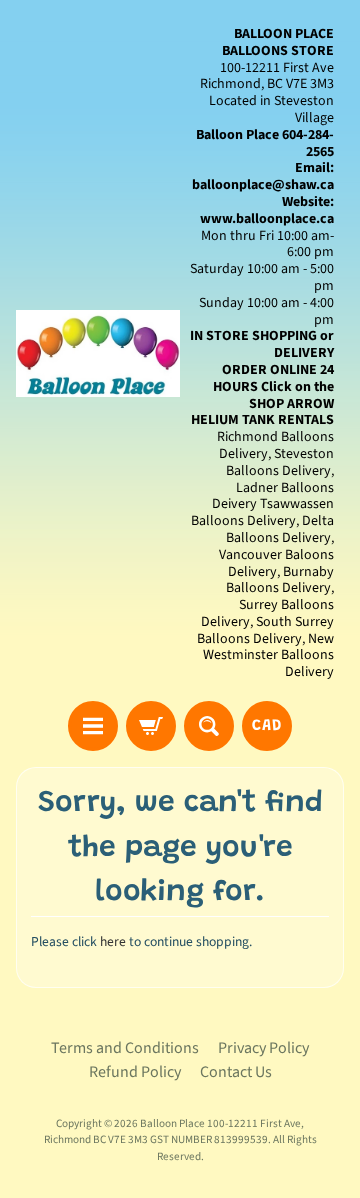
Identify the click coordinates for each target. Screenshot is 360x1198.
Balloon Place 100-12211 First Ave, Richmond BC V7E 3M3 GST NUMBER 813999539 (174, 1132)
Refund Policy (135, 1072)
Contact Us (236, 1072)
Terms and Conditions (125, 1048)
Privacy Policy (263, 1048)
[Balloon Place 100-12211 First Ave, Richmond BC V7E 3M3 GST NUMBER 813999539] (98, 353)
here (113, 941)
